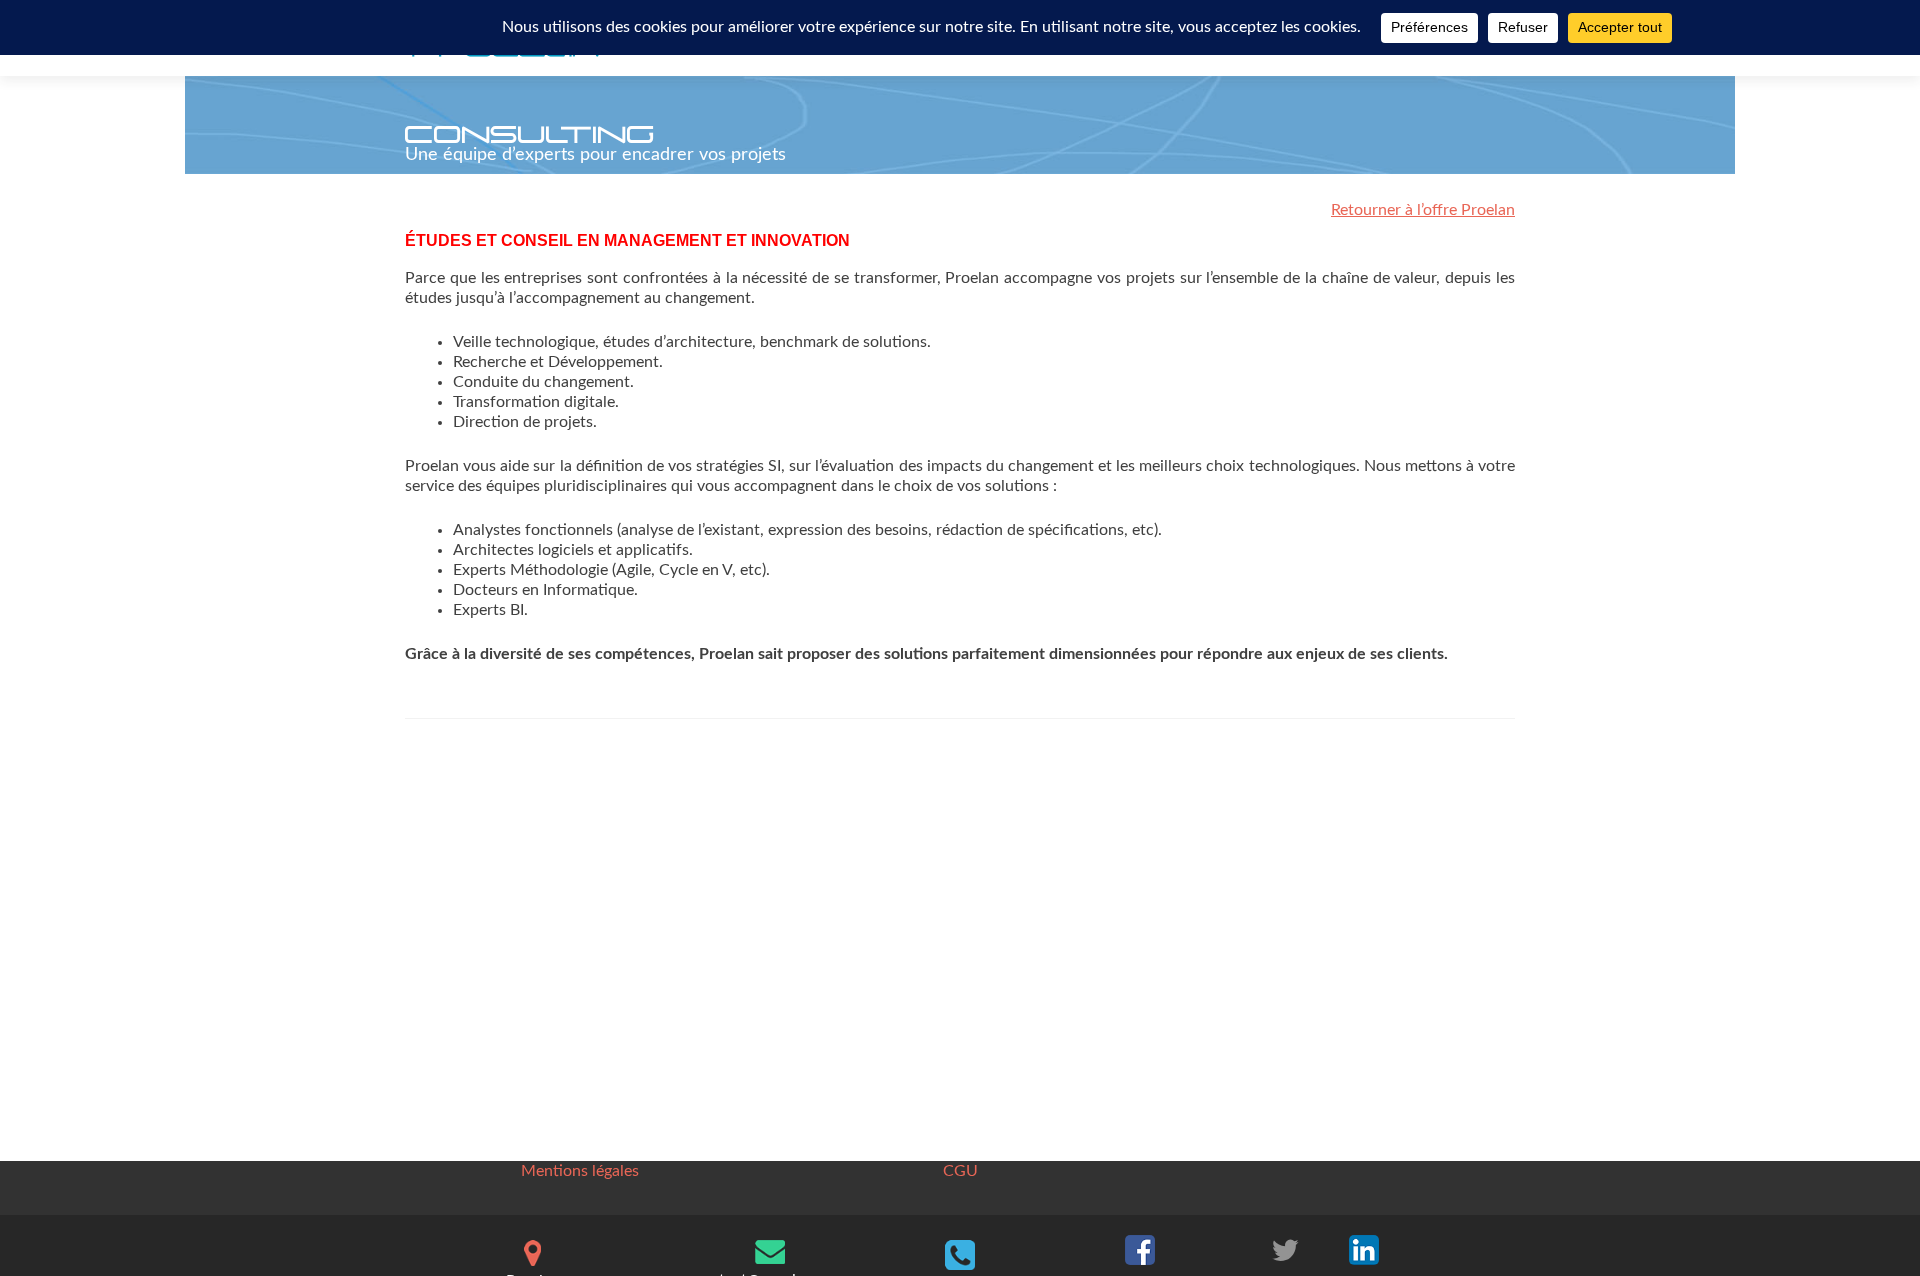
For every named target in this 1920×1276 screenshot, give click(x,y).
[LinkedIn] (1364, 1248)
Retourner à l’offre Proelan (1423, 210)
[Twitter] (1285, 1248)
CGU (960, 1171)
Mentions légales (580, 1171)
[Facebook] (1140, 1248)
